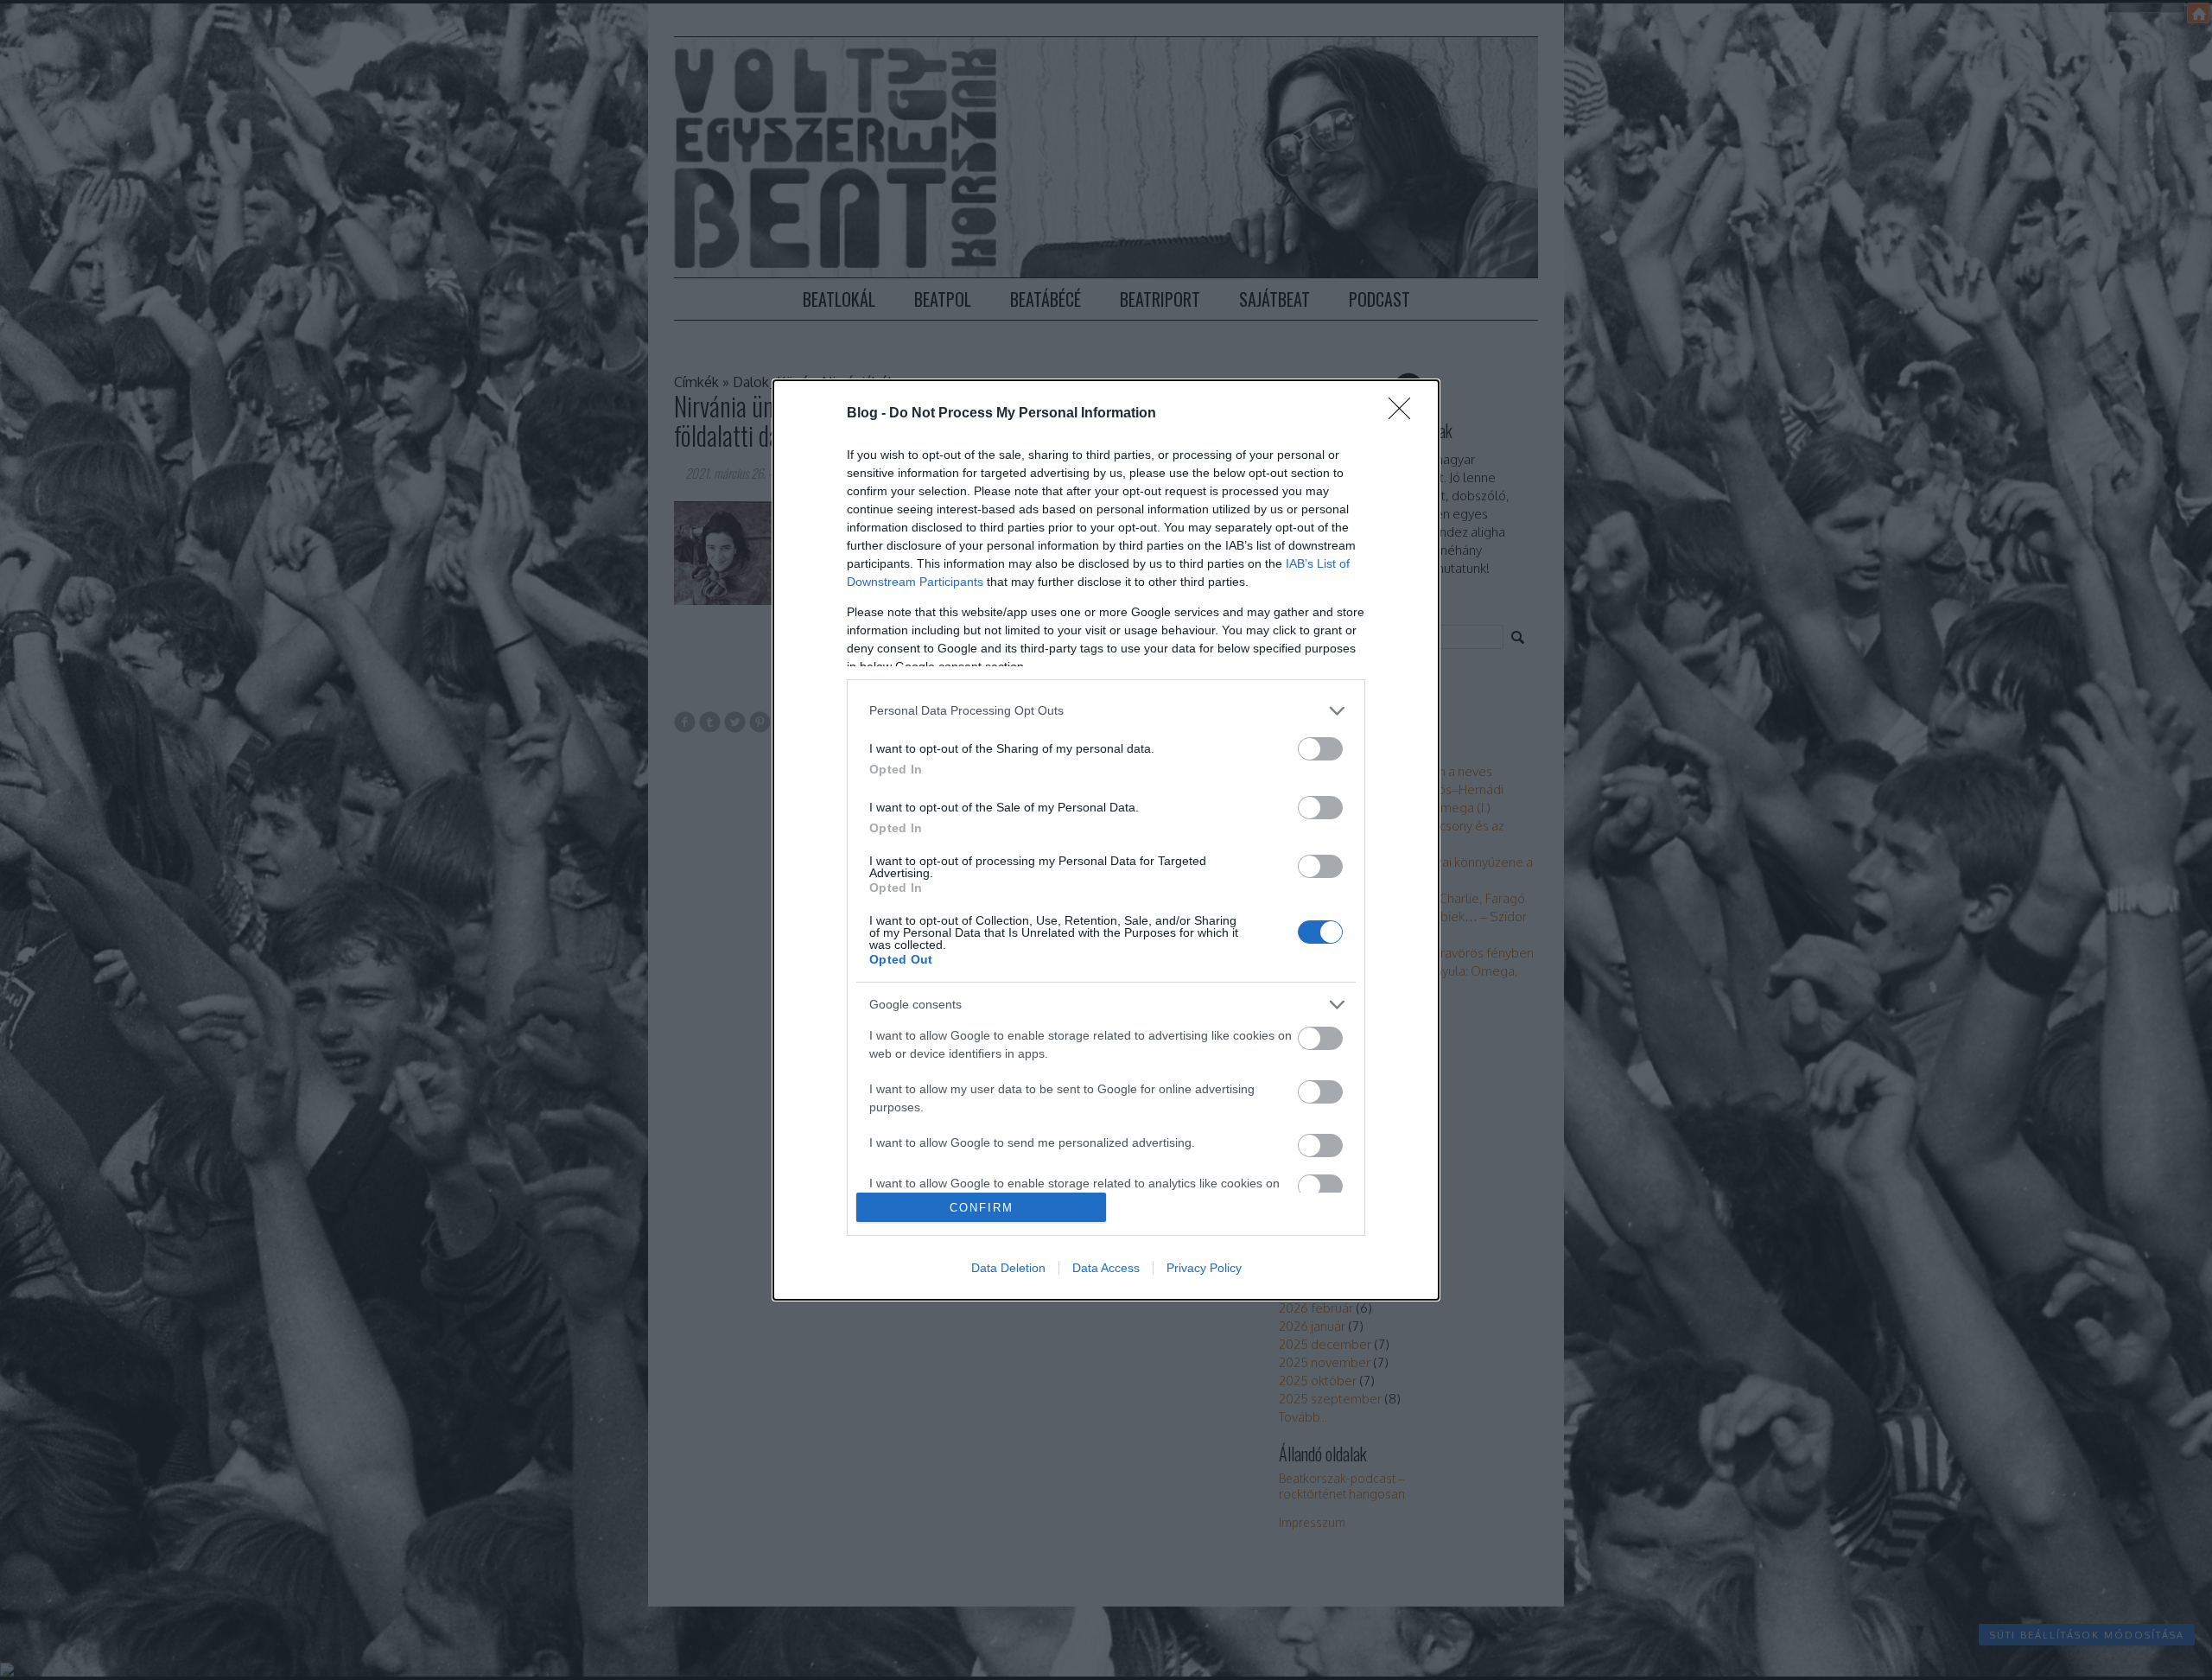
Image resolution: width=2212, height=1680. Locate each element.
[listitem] (1106, 711)
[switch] (1320, 749)
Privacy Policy (1204, 1268)
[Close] (1405, 414)
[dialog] (1106, 840)
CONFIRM (982, 1208)
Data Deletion (1008, 1268)
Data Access (1106, 1268)
